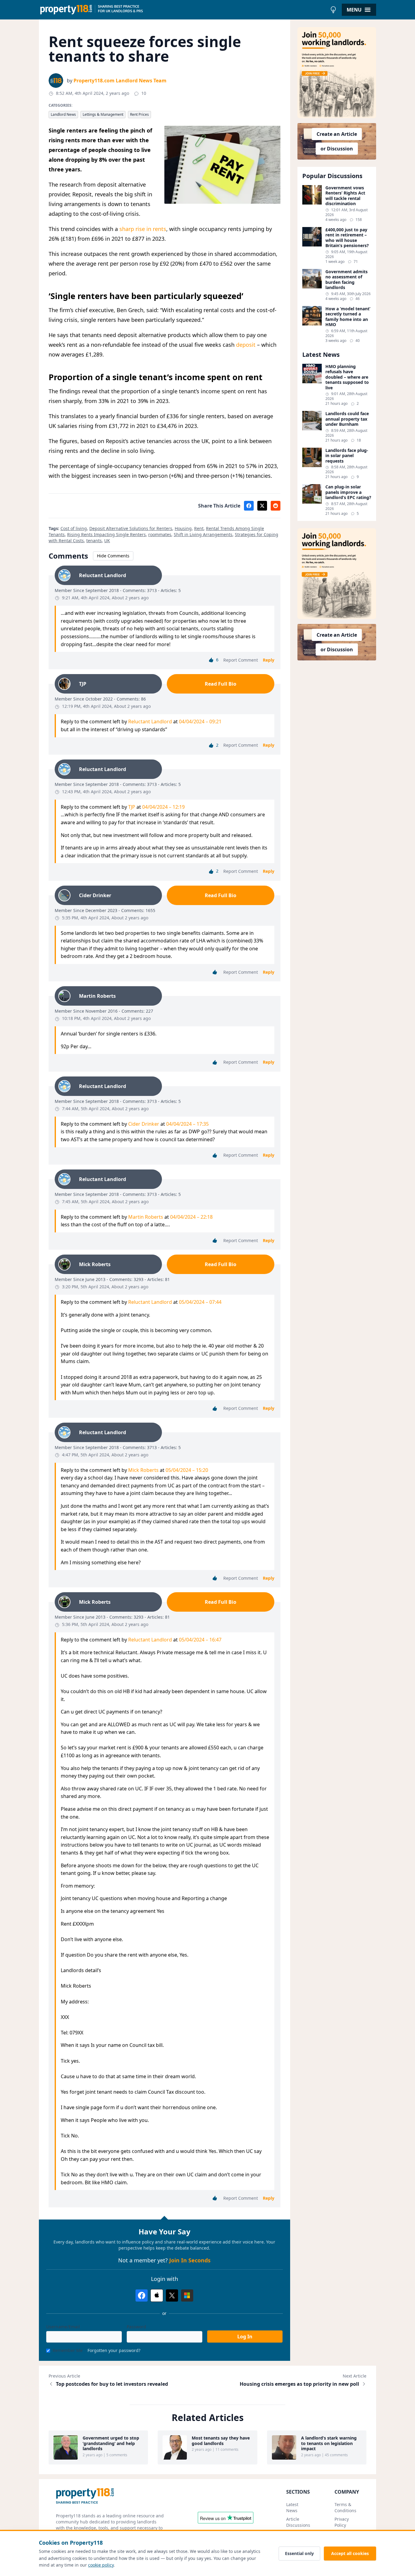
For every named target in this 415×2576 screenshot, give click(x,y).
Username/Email (63, 2327)
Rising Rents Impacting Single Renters (106, 534)
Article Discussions (298, 2522)
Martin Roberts (146, 1217)
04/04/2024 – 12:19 (163, 807)
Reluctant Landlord (150, 721)
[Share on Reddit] (276, 506)
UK (107, 541)
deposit (246, 345)
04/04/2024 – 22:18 (191, 1217)
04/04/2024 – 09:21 (200, 721)
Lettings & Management (103, 114)
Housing (183, 528)
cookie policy (101, 2565)
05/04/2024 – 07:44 (200, 1302)
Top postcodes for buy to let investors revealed (112, 2384)
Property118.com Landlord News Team (120, 81)
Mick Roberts (143, 1470)
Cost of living (74, 528)
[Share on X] (262, 506)
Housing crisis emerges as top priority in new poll (299, 2384)
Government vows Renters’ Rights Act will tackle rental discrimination (345, 196)
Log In (245, 2337)
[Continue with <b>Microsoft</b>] (187, 2295)
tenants (94, 541)
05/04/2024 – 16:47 (200, 1640)
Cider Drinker (144, 1124)
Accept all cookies (350, 2553)
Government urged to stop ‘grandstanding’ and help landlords (111, 2443)
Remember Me (68, 2350)
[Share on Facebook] (249, 506)
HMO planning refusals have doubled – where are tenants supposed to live (347, 377)
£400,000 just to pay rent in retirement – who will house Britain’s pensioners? (347, 238)
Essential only (299, 2553)
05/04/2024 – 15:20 (187, 1470)
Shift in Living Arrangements (203, 534)
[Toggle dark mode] (333, 10)
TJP (132, 807)
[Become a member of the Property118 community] (337, 73)
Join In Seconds (190, 2260)
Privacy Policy (342, 2522)
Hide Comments (113, 556)
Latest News (292, 2507)
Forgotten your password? (114, 2350)
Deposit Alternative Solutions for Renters (131, 528)
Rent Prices (139, 114)
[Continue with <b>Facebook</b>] (142, 2295)
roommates (160, 534)
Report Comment (241, 660)
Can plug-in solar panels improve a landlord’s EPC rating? (348, 492)
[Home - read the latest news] (183, 10)
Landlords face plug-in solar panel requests (347, 456)
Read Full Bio (221, 684)
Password (136, 2327)
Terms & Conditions (345, 2507)
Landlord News (63, 114)
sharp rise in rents (143, 229)
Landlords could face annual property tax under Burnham (347, 419)
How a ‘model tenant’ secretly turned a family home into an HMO (348, 317)
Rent (199, 528)
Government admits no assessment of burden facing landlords (346, 280)
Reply (269, 660)
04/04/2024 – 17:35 (187, 1124)
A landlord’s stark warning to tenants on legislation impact (329, 2443)
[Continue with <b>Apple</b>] (157, 2295)
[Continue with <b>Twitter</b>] (172, 2295)
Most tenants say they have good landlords (221, 2441)
